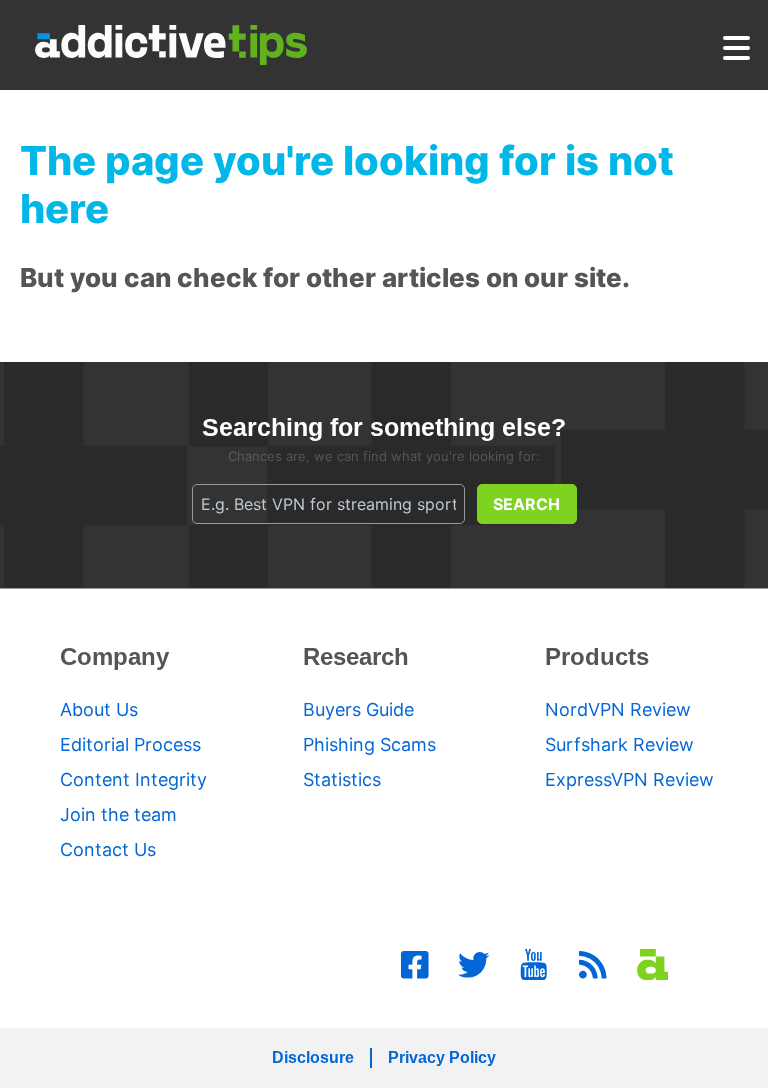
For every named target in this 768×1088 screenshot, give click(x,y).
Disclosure (313, 1057)
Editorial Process (130, 744)
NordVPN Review (618, 709)
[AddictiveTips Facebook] (415, 965)
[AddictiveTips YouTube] (534, 965)
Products (597, 656)
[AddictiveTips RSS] (593, 965)
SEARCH (526, 504)
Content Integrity (133, 779)
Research (356, 656)
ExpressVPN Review (629, 779)
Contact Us (108, 849)
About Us (99, 709)
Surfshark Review (619, 744)
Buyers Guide (358, 709)
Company (114, 656)
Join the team (118, 814)
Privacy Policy (442, 1057)
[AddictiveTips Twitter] (474, 965)
